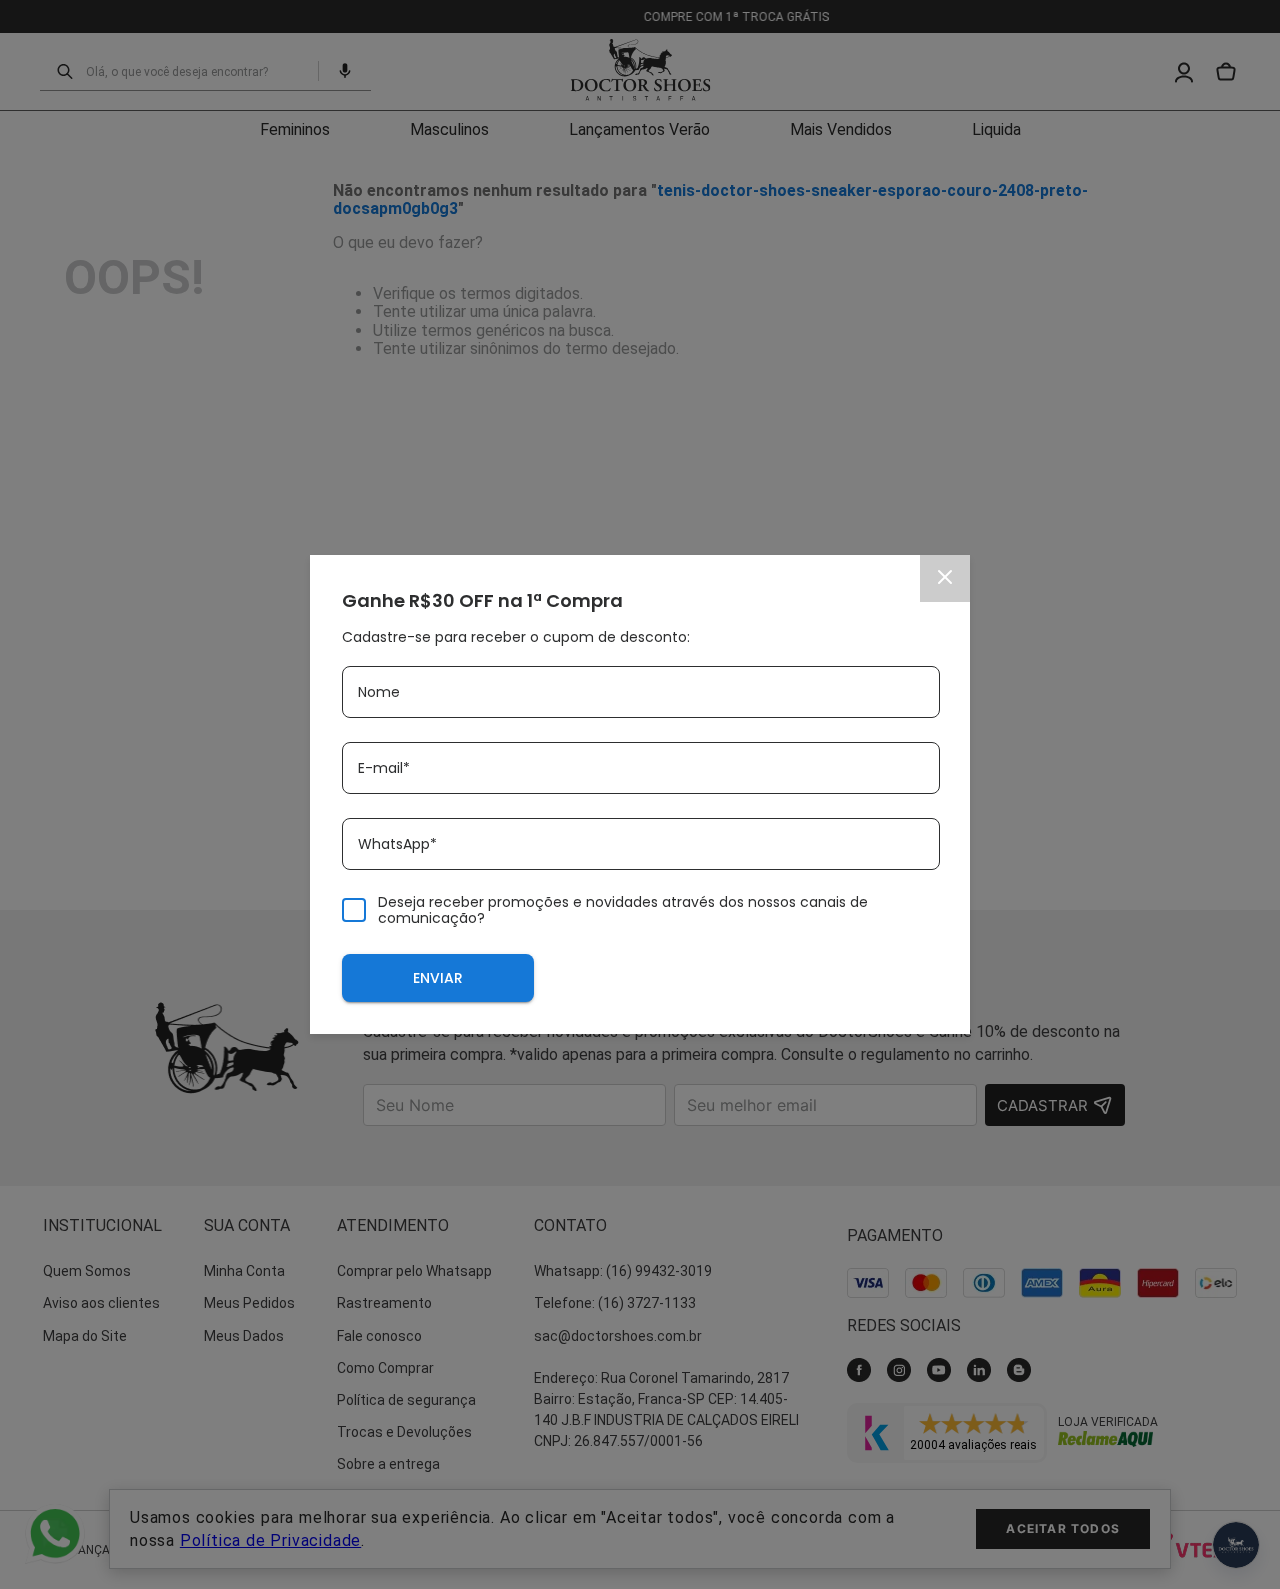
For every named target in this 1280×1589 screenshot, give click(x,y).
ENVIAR (438, 978)
